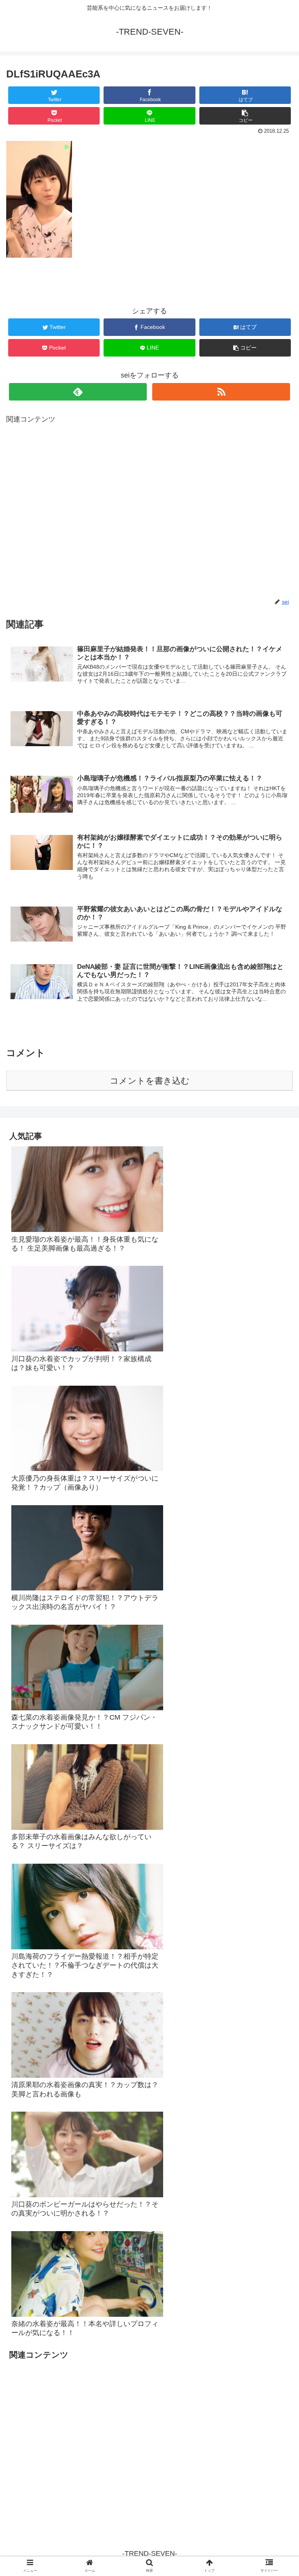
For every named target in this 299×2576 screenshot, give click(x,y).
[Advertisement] (149, 511)
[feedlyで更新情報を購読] (78, 392)
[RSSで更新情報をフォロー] (221, 392)
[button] (276, 1393)
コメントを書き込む (150, 1081)
